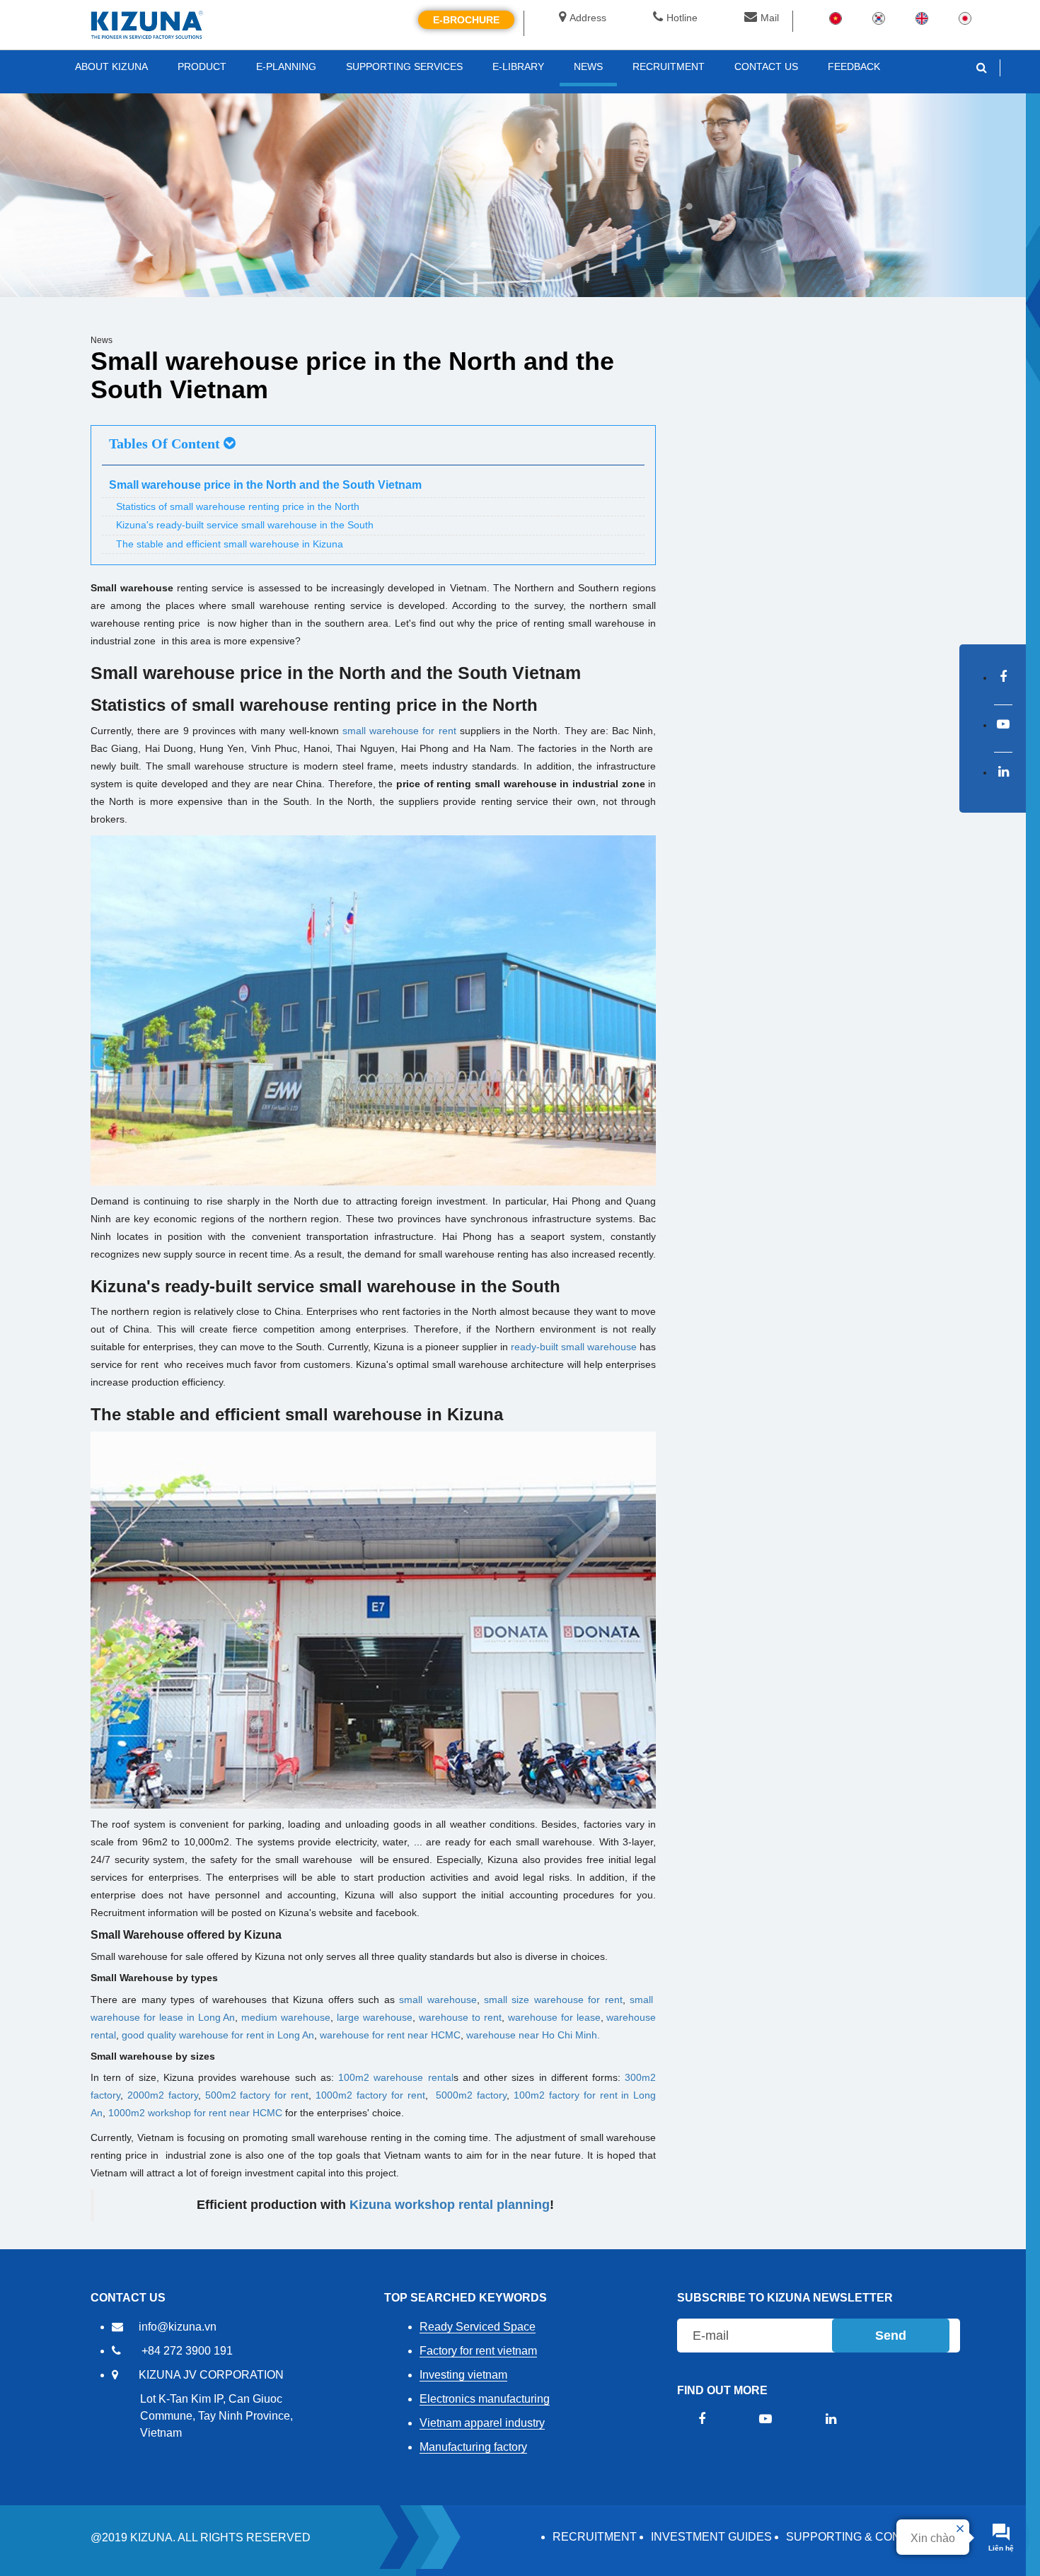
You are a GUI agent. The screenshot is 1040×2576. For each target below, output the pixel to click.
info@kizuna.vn (178, 2327)
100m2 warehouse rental (395, 2077)
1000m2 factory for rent (370, 2095)
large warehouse (375, 2017)
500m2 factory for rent (257, 2095)
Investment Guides (711, 2537)
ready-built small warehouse (574, 1347)
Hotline (682, 18)
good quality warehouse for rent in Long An (218, 2035)
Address (588, 18)
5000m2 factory (471, 2095)
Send (891, 2336)
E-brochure (466, 20)
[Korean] (879, 18)
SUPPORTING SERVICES (404, 66)
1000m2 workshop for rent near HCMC (195, 2113)
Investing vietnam (463, 2375)
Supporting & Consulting (868, 2537)
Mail (770, 18)
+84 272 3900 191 (187, 2351)
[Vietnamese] (836, 18)
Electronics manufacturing (485, 2399)
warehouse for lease (554, 2017)
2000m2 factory (163, 2095)
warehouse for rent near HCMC (390, 2035)
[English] (922, 18)
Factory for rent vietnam (478, 2351)
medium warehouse (286, 2017)
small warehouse (438, 2000)
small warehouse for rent (399, 731)
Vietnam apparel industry (482, 2423)
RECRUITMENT (595, 2537)
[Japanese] (965, 18)
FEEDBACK (854, 66)
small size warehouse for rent (553, 2000)
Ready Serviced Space (478, 2327)
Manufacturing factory (473, 2447)
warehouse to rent (460, 2017)
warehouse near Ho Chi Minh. (533, 2035)
